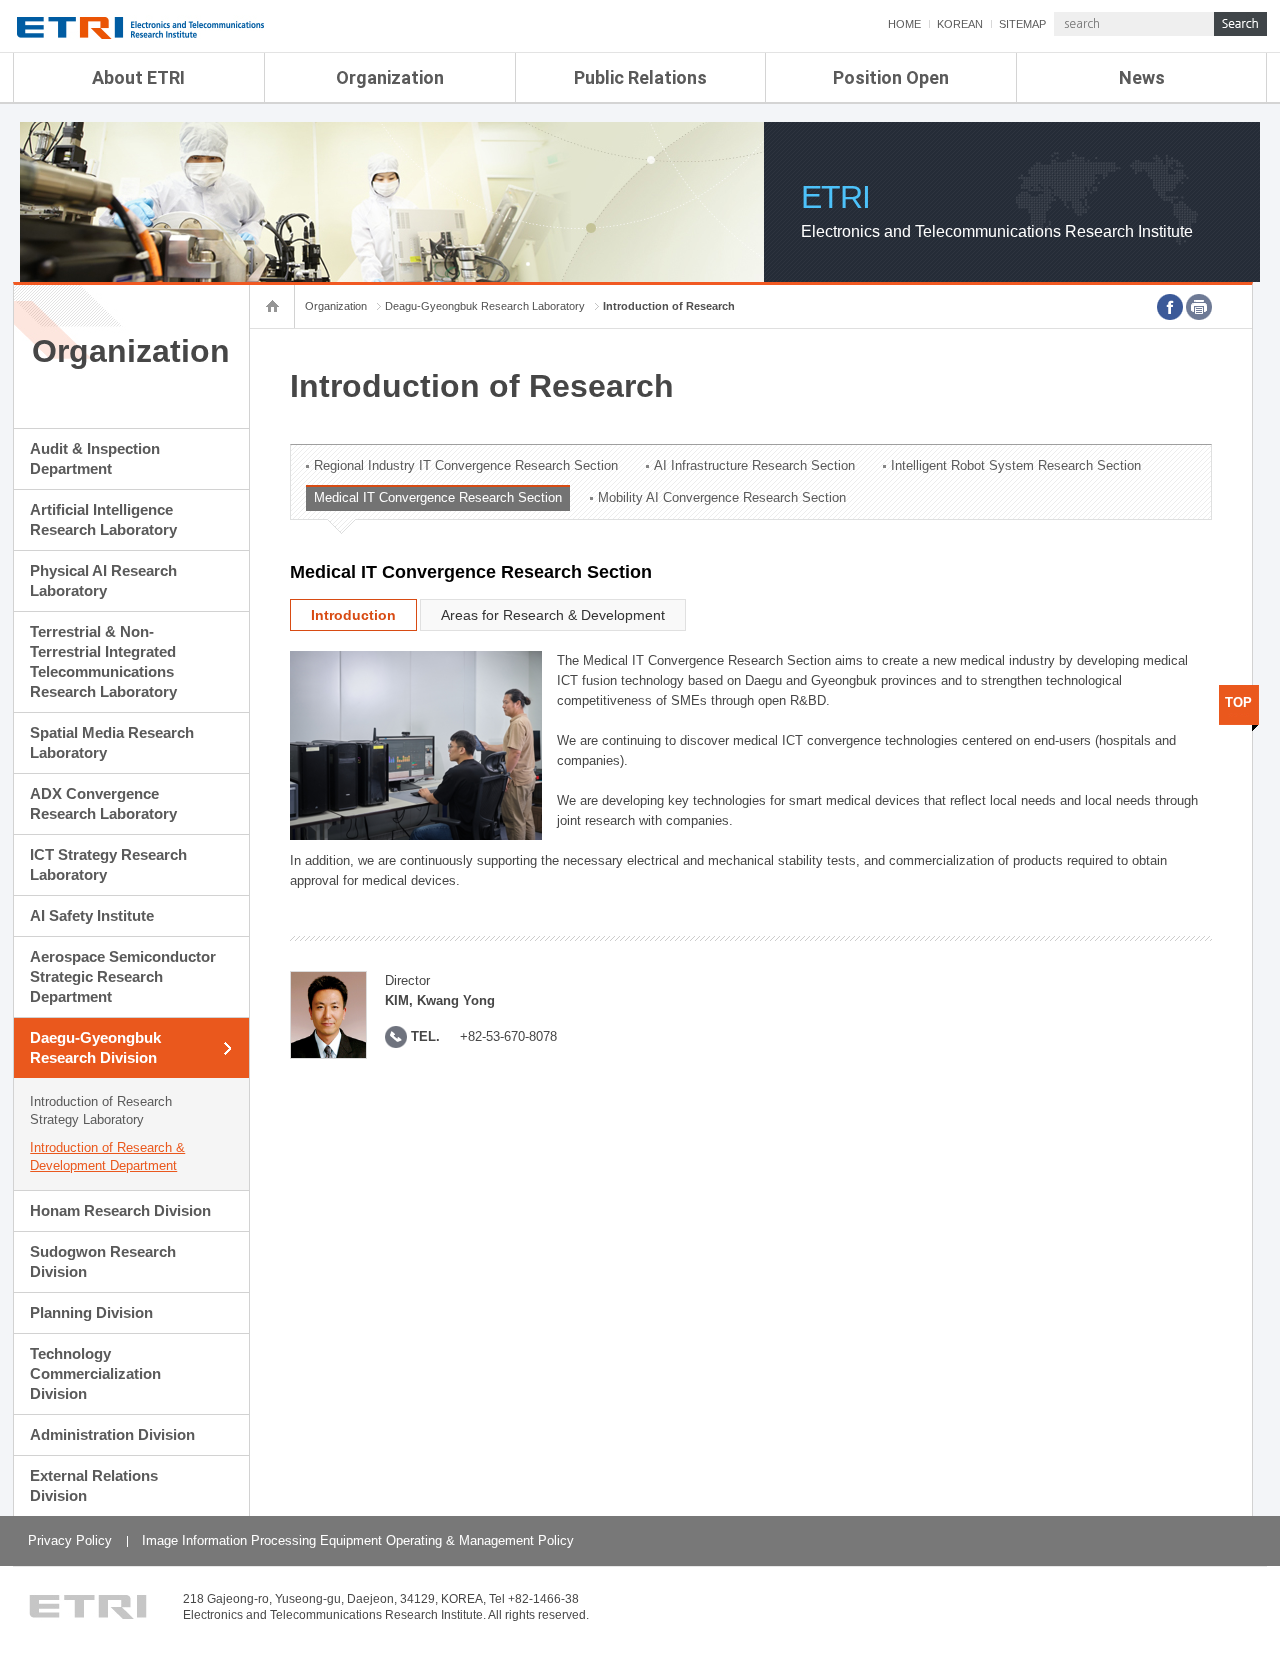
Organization (390, 77)
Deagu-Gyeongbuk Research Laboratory (485, 306)
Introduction (353, 615)
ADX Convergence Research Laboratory (103, 803)
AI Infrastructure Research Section (754, 465)
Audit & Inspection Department (95, 458)
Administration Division (112, 1434)
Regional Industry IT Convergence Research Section (466, 465)
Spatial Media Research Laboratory (112, 742)
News (1142, 77)
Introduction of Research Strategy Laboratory (101, 1110)
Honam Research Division (120, 1210)
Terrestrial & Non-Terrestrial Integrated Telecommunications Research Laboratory (103, 661)
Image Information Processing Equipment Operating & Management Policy (358, 1540)
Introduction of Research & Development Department (107, 1156)
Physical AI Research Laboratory (103, 580)
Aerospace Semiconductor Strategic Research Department (123, 976)
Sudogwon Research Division (103, 1261)
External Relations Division (94, 1485)
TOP (1238, 702)
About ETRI (138, 77)
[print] (1199, 307)
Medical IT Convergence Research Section (438, 497)
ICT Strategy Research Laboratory (108, 864)
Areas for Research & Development (553, 615)
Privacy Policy (70, 1540)
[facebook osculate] (1170, 307)
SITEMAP (1022, 24)
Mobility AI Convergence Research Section (722, 497)
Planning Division (91, 1312)
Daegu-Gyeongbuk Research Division (95, 1047)
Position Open (891, 77)
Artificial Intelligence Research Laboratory (103, 519)
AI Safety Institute (92, 915)
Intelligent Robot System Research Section (1016, 465)
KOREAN (960, 24)
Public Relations (640, 77)
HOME (904, 24)
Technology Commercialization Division (95, 1373)
